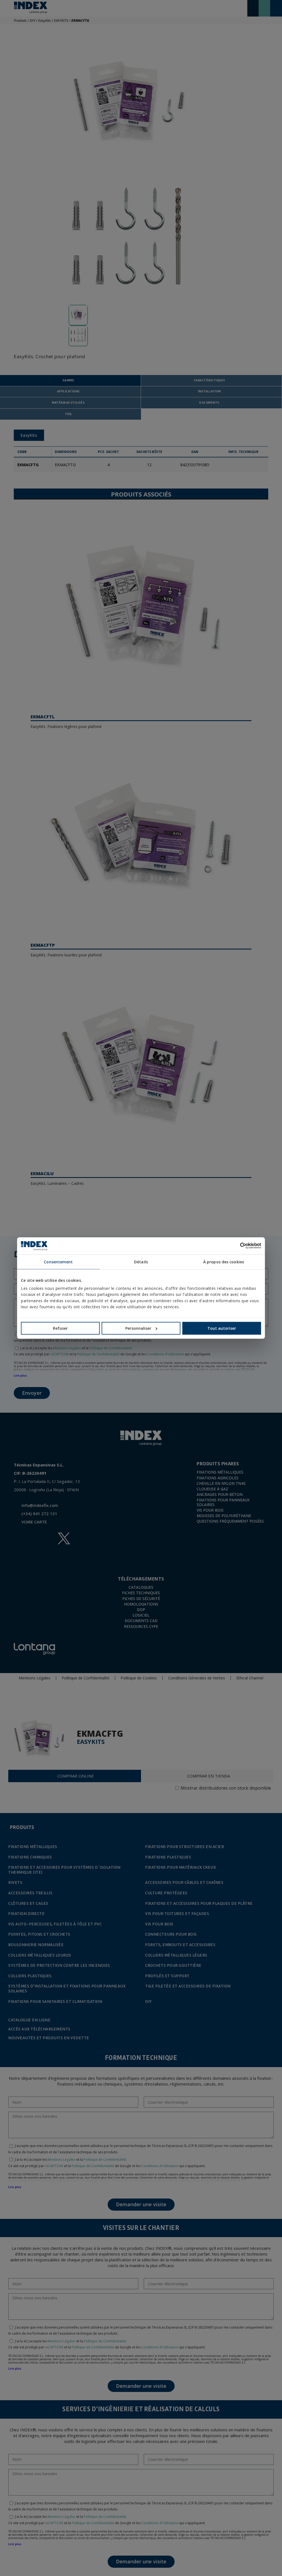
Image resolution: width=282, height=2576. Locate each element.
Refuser (60, 1328)
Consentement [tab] (58, 1262)
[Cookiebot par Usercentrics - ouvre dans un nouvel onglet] (237, 1246)
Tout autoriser (222, 1328)
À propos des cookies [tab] (224, 1262)
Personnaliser (138, 1328)
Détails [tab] (141, 1262)
